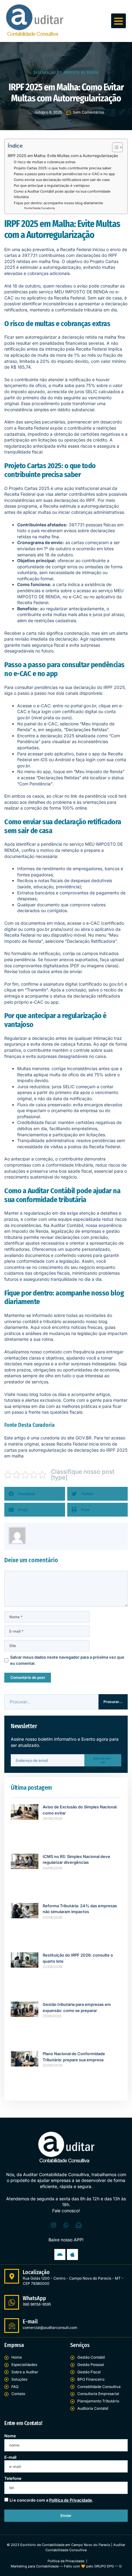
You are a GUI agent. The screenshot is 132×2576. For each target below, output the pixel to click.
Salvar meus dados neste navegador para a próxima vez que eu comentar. (67, 1660)
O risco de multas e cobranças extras (45, 162)
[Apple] (72, 2254)
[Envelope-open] (79, 2225)
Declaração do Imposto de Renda (66, 73)
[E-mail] (12, 2326)
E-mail (30, 2322)
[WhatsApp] (12, 2302)
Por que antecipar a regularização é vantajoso (52, 186)
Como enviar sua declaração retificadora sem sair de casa (62, 180)
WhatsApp (34, 2298)
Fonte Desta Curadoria (39, 208)
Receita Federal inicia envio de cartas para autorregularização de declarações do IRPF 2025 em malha (66, 1450)
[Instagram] (53, 2225)
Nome (10, 2436)
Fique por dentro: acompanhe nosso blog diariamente (58, 203)
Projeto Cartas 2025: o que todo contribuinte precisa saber (63, 168)
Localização (36, 2272)
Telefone (13, 2478)
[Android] (60, 2254)
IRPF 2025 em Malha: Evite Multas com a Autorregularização (63, 156)
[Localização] (12, 2276)
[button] (118, 21)
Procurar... (113, 1702)
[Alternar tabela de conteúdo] (114, 147)
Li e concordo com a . (51, 2500)
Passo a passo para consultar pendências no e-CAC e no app (64, 174)
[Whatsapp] (66, 2225)
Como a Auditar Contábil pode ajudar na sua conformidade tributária (62, 194)
